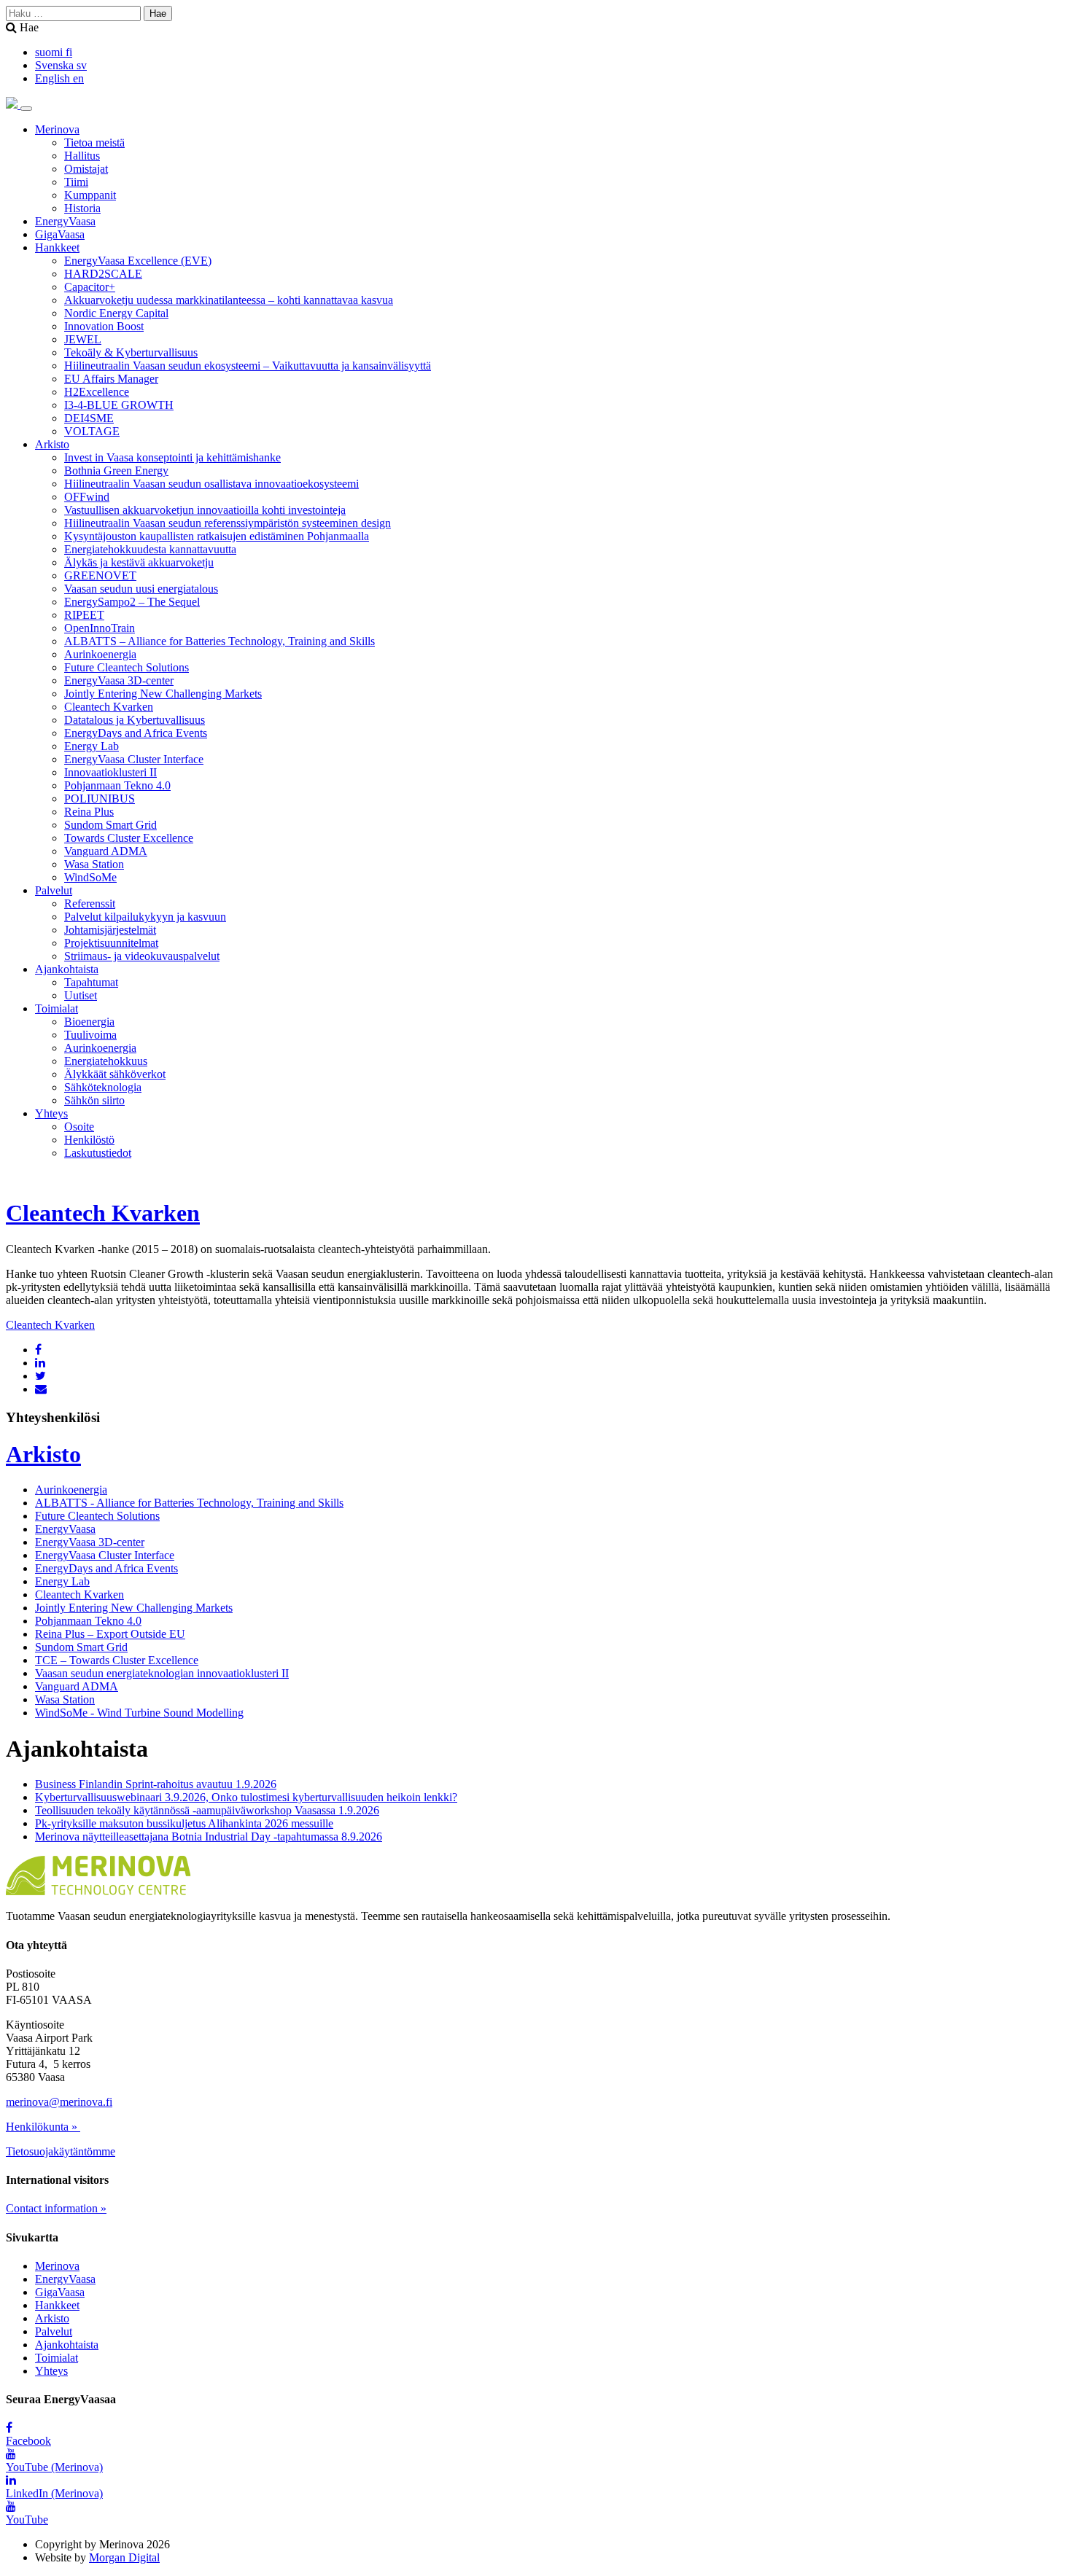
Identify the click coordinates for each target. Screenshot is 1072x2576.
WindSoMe (90, 877)
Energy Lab (92, 746)
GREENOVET (100, 575)
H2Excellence (97, 392)
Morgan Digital (124, 2557)
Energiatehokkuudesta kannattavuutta (150, 549)
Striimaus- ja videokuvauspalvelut (142, 956)
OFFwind (87, 497)
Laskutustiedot (98, 1153)
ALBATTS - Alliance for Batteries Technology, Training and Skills (189, 1503)
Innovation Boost (104, 326)
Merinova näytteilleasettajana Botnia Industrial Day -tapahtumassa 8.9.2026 (209, 1837)
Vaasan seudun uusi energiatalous (141, 589)
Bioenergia (89, 1022)
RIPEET (84, 615)
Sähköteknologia (103, 1087)
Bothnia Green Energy (116, 471)
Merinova (57, 129)
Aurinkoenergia (100, 654)
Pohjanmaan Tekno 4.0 (117, 785)
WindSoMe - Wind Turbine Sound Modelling (139, 1713)
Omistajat (86, 169)
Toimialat (57, 1008)
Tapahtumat (91, 982)
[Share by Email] (41, 1389)
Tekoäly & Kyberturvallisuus (131, 352)
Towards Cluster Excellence (129, 838)
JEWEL (83, 339)
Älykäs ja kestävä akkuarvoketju (139, 562)
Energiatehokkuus (106, 1061)
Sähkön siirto (94, 1100)
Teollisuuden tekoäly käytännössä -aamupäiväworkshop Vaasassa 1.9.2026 (207, 1810)
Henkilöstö (89, 1140)
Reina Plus (89, 812)
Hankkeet (57, 247)
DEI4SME (89, 418)
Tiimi (76, 182)
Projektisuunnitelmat (111, 943)
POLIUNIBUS (100, 799)
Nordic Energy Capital (116, 313)
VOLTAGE (92, 431)
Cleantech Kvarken (109, 707)
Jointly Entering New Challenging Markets (163, 694)
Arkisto (52, 444)
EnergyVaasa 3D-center (119, 680)
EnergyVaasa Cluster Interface (134, 759)
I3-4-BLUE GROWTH (119, 405)
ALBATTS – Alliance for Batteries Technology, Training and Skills (220, 641)
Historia (82, 208)
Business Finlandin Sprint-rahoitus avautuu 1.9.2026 (156, 1784)
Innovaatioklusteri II (110, 772)
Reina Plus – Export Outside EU (110, 1634)
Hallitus (82, 156)
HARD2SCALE (103, 274)
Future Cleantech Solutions (127, 667)
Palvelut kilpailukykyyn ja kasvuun (145, 917)
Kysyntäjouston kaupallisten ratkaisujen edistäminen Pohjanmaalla (217, 536)
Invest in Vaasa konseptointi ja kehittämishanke (172, 457)
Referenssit (90, 903)
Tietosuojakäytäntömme (61, 2151)
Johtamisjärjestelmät (110, 930)
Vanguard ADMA (106, 851)
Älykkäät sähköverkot (115, 1074)
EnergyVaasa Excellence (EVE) (138, 261)
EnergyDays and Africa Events (136, 733)
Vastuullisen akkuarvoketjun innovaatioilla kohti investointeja (205, 510)
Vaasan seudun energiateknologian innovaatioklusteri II (162, 1673)
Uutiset (81, 995)
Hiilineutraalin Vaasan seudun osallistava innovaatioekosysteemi (211, 484)
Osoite (79, 1127)
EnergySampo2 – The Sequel (132, 602)
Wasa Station (94, 864)
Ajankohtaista (67, 969)
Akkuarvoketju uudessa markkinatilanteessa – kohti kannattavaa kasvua (229, 300)
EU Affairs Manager (111, 379)
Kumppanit (90, 195)
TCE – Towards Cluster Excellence (117, 1660)
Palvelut (54, 890)
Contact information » (56, 2208)
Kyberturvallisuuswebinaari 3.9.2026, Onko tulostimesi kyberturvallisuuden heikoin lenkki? (246, 1797)
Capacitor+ (90, 287)
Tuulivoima (90, 1035)
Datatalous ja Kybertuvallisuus (135, 720)
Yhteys (51, 1113)
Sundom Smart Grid (110, 825)
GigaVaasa (60, 234)
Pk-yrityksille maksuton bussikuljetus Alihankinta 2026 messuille (184, 1823)
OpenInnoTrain (100, 628)
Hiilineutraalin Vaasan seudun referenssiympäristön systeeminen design (228, 523)
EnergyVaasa (65, 221)
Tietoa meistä (94, 143)
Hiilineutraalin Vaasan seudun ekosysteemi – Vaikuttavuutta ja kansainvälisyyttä (248, 366)
